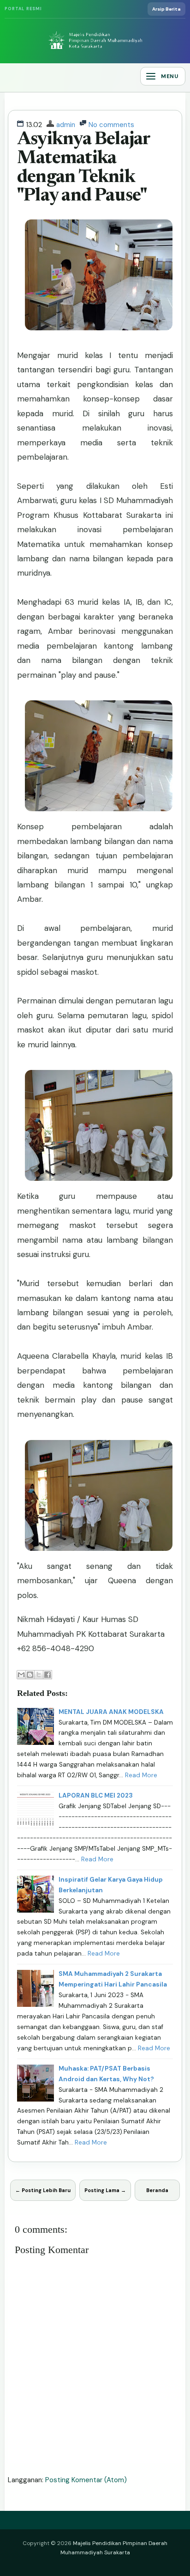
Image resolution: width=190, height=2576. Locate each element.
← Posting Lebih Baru (43, 2190)
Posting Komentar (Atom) (86, 2480)
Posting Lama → (105, 2190)
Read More (141, 1775)
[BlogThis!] (30, 1675)
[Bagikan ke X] (39, 1675)
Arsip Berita (166, 9)
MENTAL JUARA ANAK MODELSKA (111, 1712)
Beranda (157, 2190)
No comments (111, 125)
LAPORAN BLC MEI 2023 (96, 1795)
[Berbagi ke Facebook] (47, 1675)
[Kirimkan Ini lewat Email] (21, 1675)
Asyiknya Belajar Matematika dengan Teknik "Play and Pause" (84, 168)
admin (66, 125)
